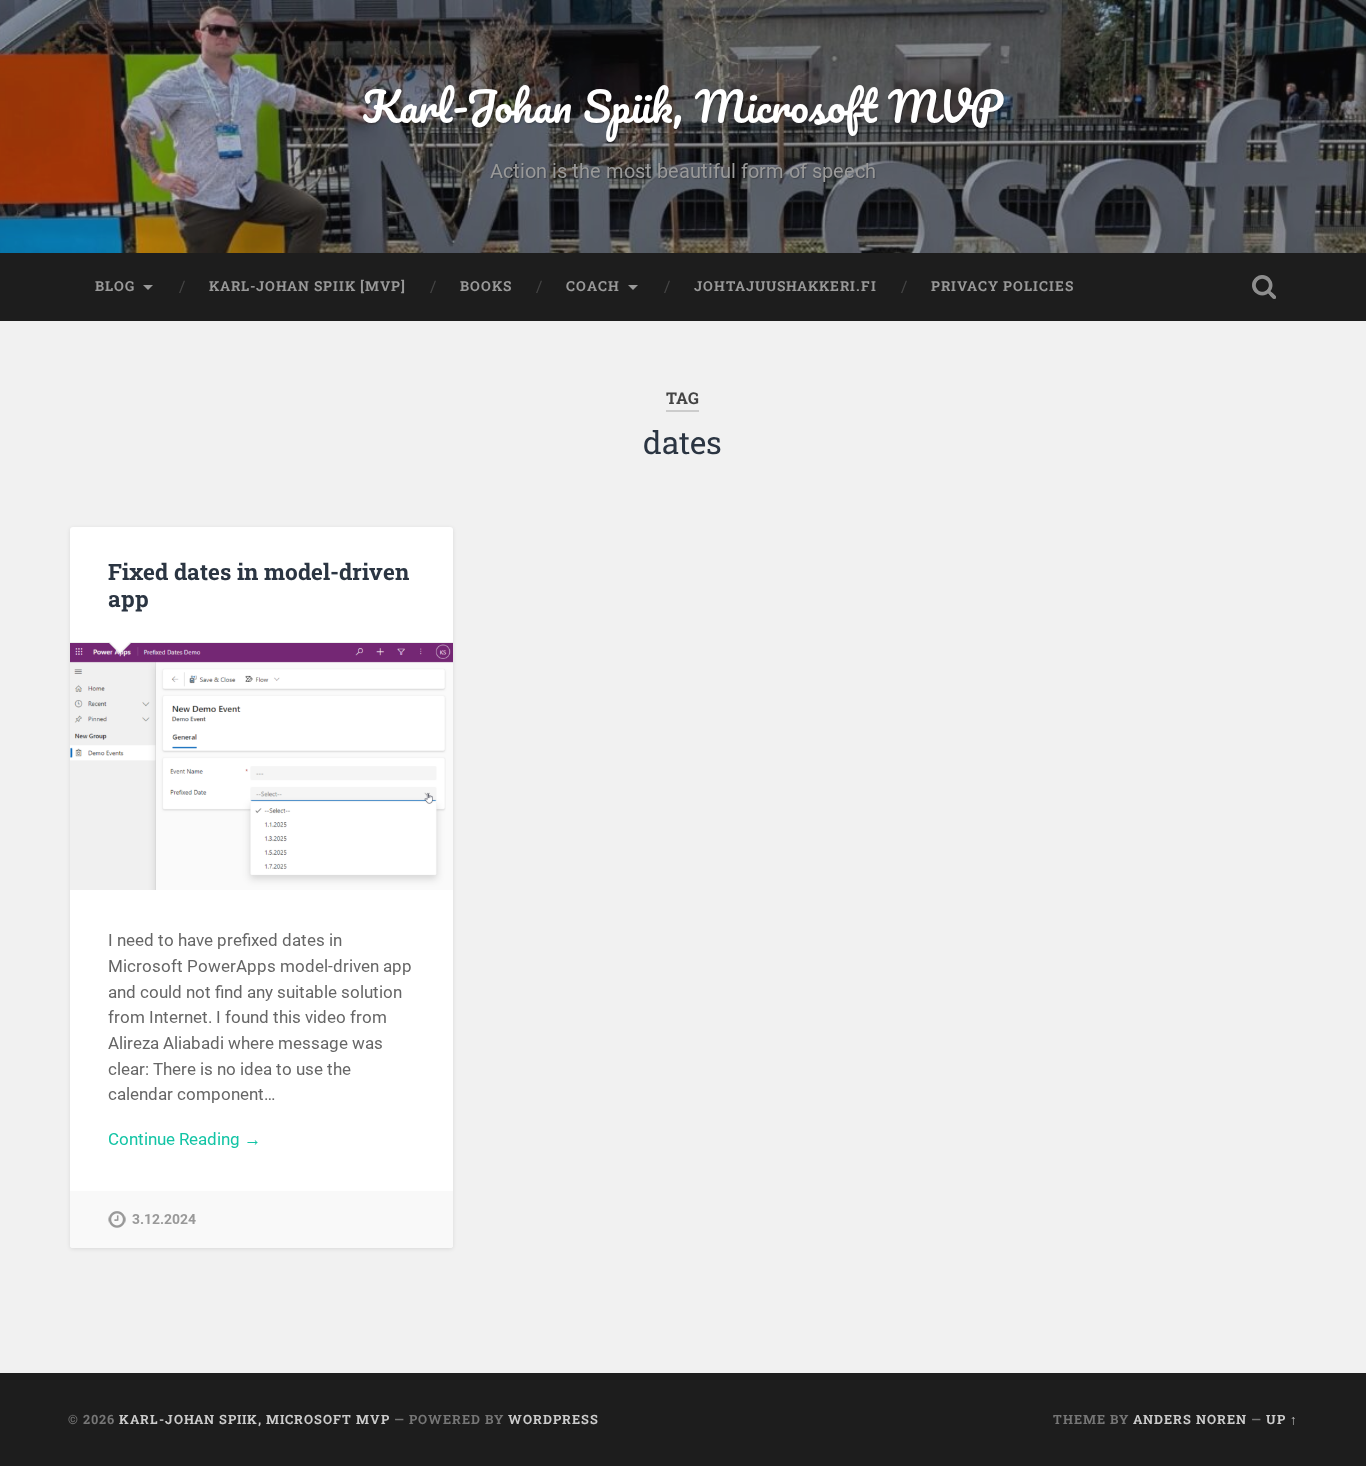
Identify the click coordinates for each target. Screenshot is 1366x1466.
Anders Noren (1190, 1419)
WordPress (553, 1419)
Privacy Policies (1002, 286)
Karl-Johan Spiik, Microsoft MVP (682, 105)
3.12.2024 (164, 1219)
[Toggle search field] (1264, 287)
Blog (115, 286)
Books (486, 286)
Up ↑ (1282, 1419)
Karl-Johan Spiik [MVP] (307, 286)
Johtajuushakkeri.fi (785, 286)
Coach (593, 286)
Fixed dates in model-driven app (258, 584)
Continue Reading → (184, 1139)
